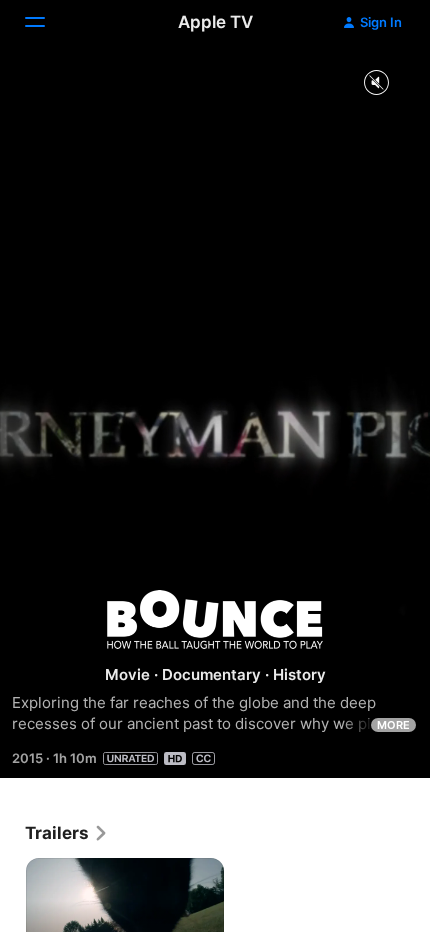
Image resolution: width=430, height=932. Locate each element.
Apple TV (215, 22)
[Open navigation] (47, 22)
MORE (393, 725)
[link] (67, 833)
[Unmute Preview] (376, 83)
